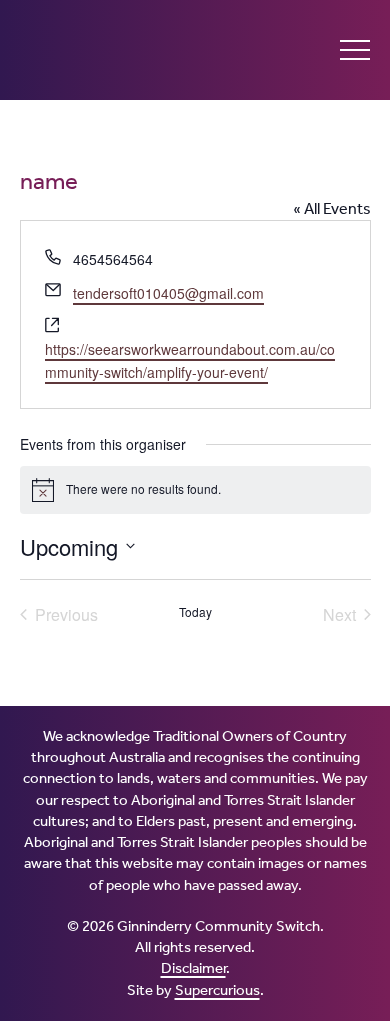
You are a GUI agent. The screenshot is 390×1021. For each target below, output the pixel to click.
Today (195, 612)
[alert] (195, 490)
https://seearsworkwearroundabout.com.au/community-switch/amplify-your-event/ (190, 360)
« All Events (332, 208)
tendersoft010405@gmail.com (168, 293)
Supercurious (217, 990)
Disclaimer (193, 968)
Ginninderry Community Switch (130, 50)
